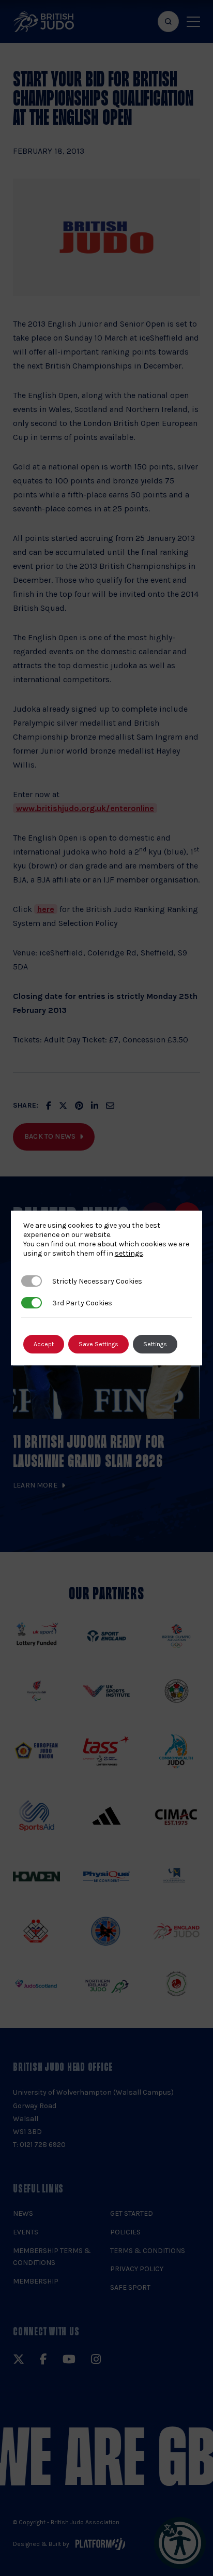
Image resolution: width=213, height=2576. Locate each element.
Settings (155, 1344)
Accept (44, 1344)
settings (129, 1253)
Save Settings (98, 1344)
